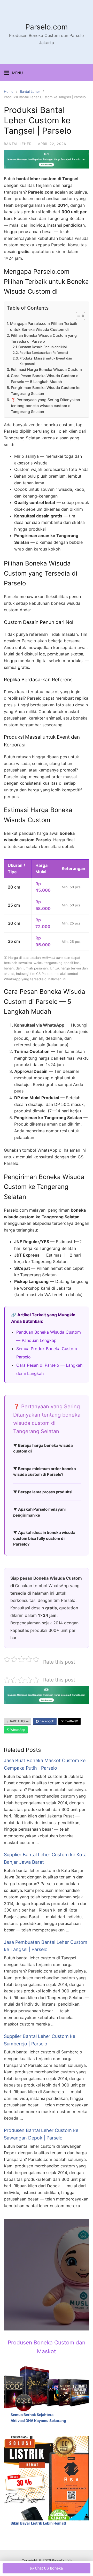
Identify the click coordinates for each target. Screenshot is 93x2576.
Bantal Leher (30, 91)
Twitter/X (71, 1721)
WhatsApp (17, 1730)
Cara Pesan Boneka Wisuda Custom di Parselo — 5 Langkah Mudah (45, 379)
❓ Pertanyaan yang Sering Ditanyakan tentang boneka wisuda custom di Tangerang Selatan (45, 406)
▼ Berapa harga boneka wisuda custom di (43, 1448)
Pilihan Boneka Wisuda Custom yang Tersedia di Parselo (44, 338)
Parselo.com (47, 27)
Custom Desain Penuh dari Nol (42, 347)
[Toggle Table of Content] (78, 316)
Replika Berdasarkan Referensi (44, 353)
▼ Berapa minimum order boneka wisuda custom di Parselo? (45, 1472)
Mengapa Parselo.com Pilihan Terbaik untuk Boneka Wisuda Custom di (44, 326)
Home (9, 91)
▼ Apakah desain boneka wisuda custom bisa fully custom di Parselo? (44, 1538)
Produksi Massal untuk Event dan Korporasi (46, 361)
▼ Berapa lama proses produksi (43, 1492)
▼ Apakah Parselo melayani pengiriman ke (39, 1512)
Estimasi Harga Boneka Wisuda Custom (46, 369)
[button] (47, 2568)
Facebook (46, 1721)
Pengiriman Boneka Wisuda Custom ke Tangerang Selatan (46, 391)
